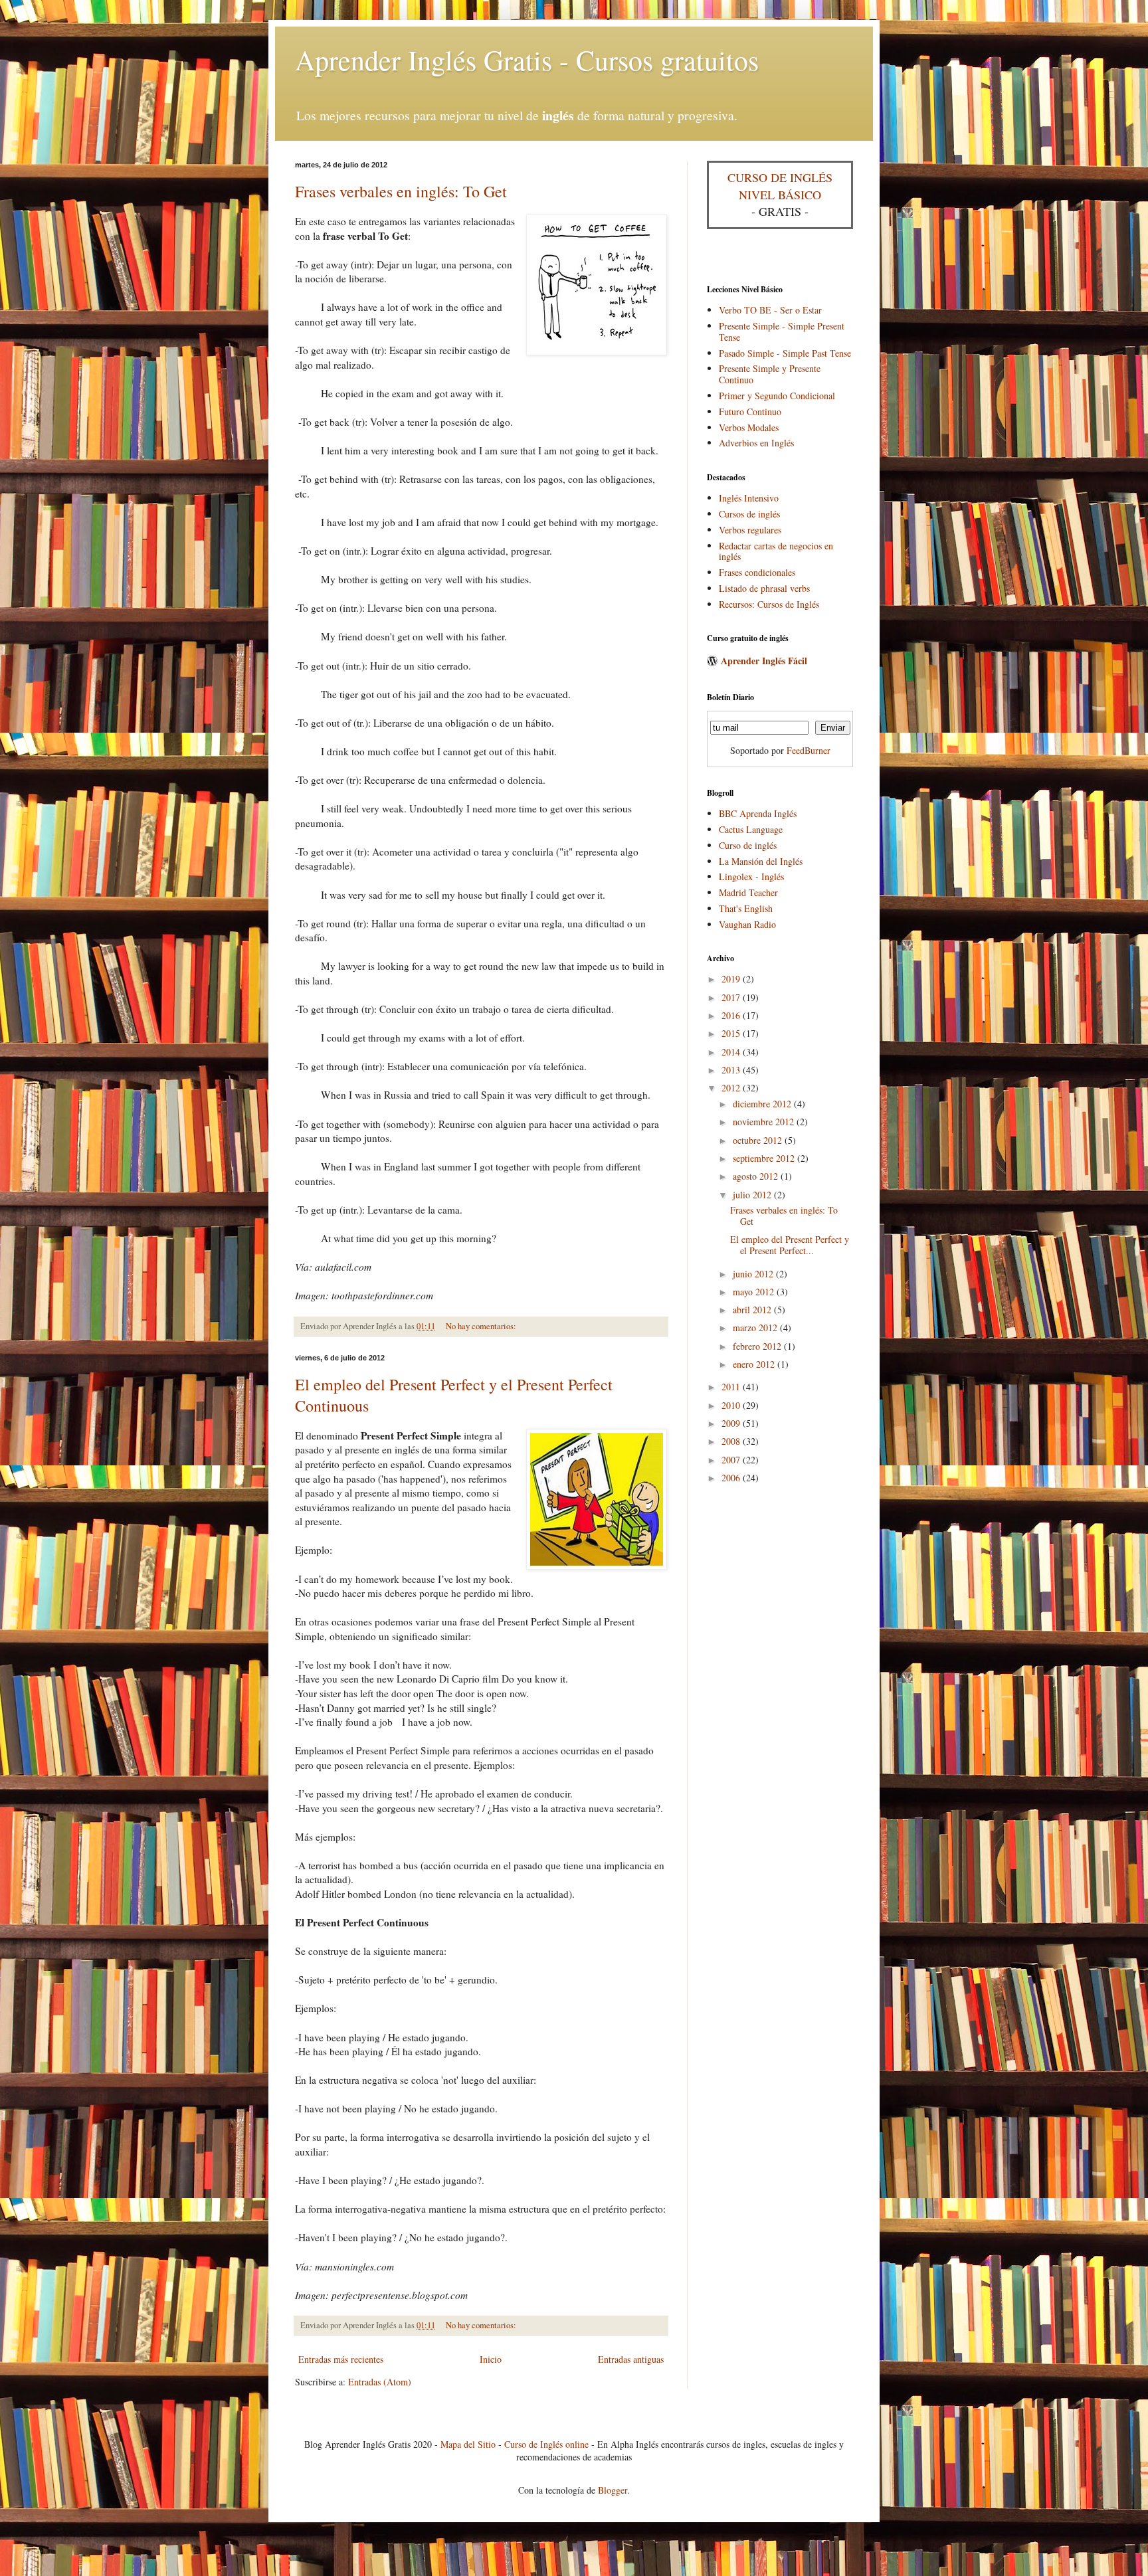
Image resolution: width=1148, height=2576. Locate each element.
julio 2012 (753, 1195)
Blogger (613, 2490)
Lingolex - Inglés (751, 876)
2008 (732, 1441)
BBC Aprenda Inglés (758, 813)
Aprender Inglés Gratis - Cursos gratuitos (527, 60)
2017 (732, 997)
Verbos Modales (749, 427)
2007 (732, 1460)
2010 (732, 1405)
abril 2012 (753, 1310)
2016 (732, 1015)
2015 (732, 1033)
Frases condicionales (757, 572)
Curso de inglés (748, 845)
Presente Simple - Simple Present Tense (782, 331)
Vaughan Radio (747, 924)
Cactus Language (751, 829)
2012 (732, 1088)
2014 (732, 1052)
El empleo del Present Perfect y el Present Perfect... (790, 1245)
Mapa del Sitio (468, 2444)
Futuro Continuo (750, 412)
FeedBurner (809, 750)
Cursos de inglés (749, 514)
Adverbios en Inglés (756, 443)
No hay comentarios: (481, 1326)
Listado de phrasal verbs (764, 588)
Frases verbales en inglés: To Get (401, 191)
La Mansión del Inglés (761, 861)
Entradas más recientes (341, 2359)
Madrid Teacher (748, 892)
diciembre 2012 (763, 1104)
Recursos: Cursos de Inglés (769, 604)
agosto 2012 (757, 1176)
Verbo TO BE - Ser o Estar (770, 310)
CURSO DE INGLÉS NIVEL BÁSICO (780, 186)
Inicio (491, 2359)
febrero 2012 (758, 1346)
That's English (746, 908)
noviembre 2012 (765, 1122)
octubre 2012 (759, 1140)
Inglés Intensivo (749, 498)
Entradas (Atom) (380, 2382)
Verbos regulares (750, 530)
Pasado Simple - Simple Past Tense (785, 353)
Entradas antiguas (631, 2359)
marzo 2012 (756, 1328)
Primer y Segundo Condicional (777, 396)
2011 (732, 1387)
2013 (732, 1070)
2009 (732, 1423)
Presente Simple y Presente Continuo (770, 374)
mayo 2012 (755, 1292)
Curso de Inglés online (546, 2444)
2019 (732, 979)
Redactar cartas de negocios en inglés (776, 551)
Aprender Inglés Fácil (764, 661)
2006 (732, 1478)
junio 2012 (754, 1274)
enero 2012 (755, 1364)
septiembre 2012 (765, 1158)
